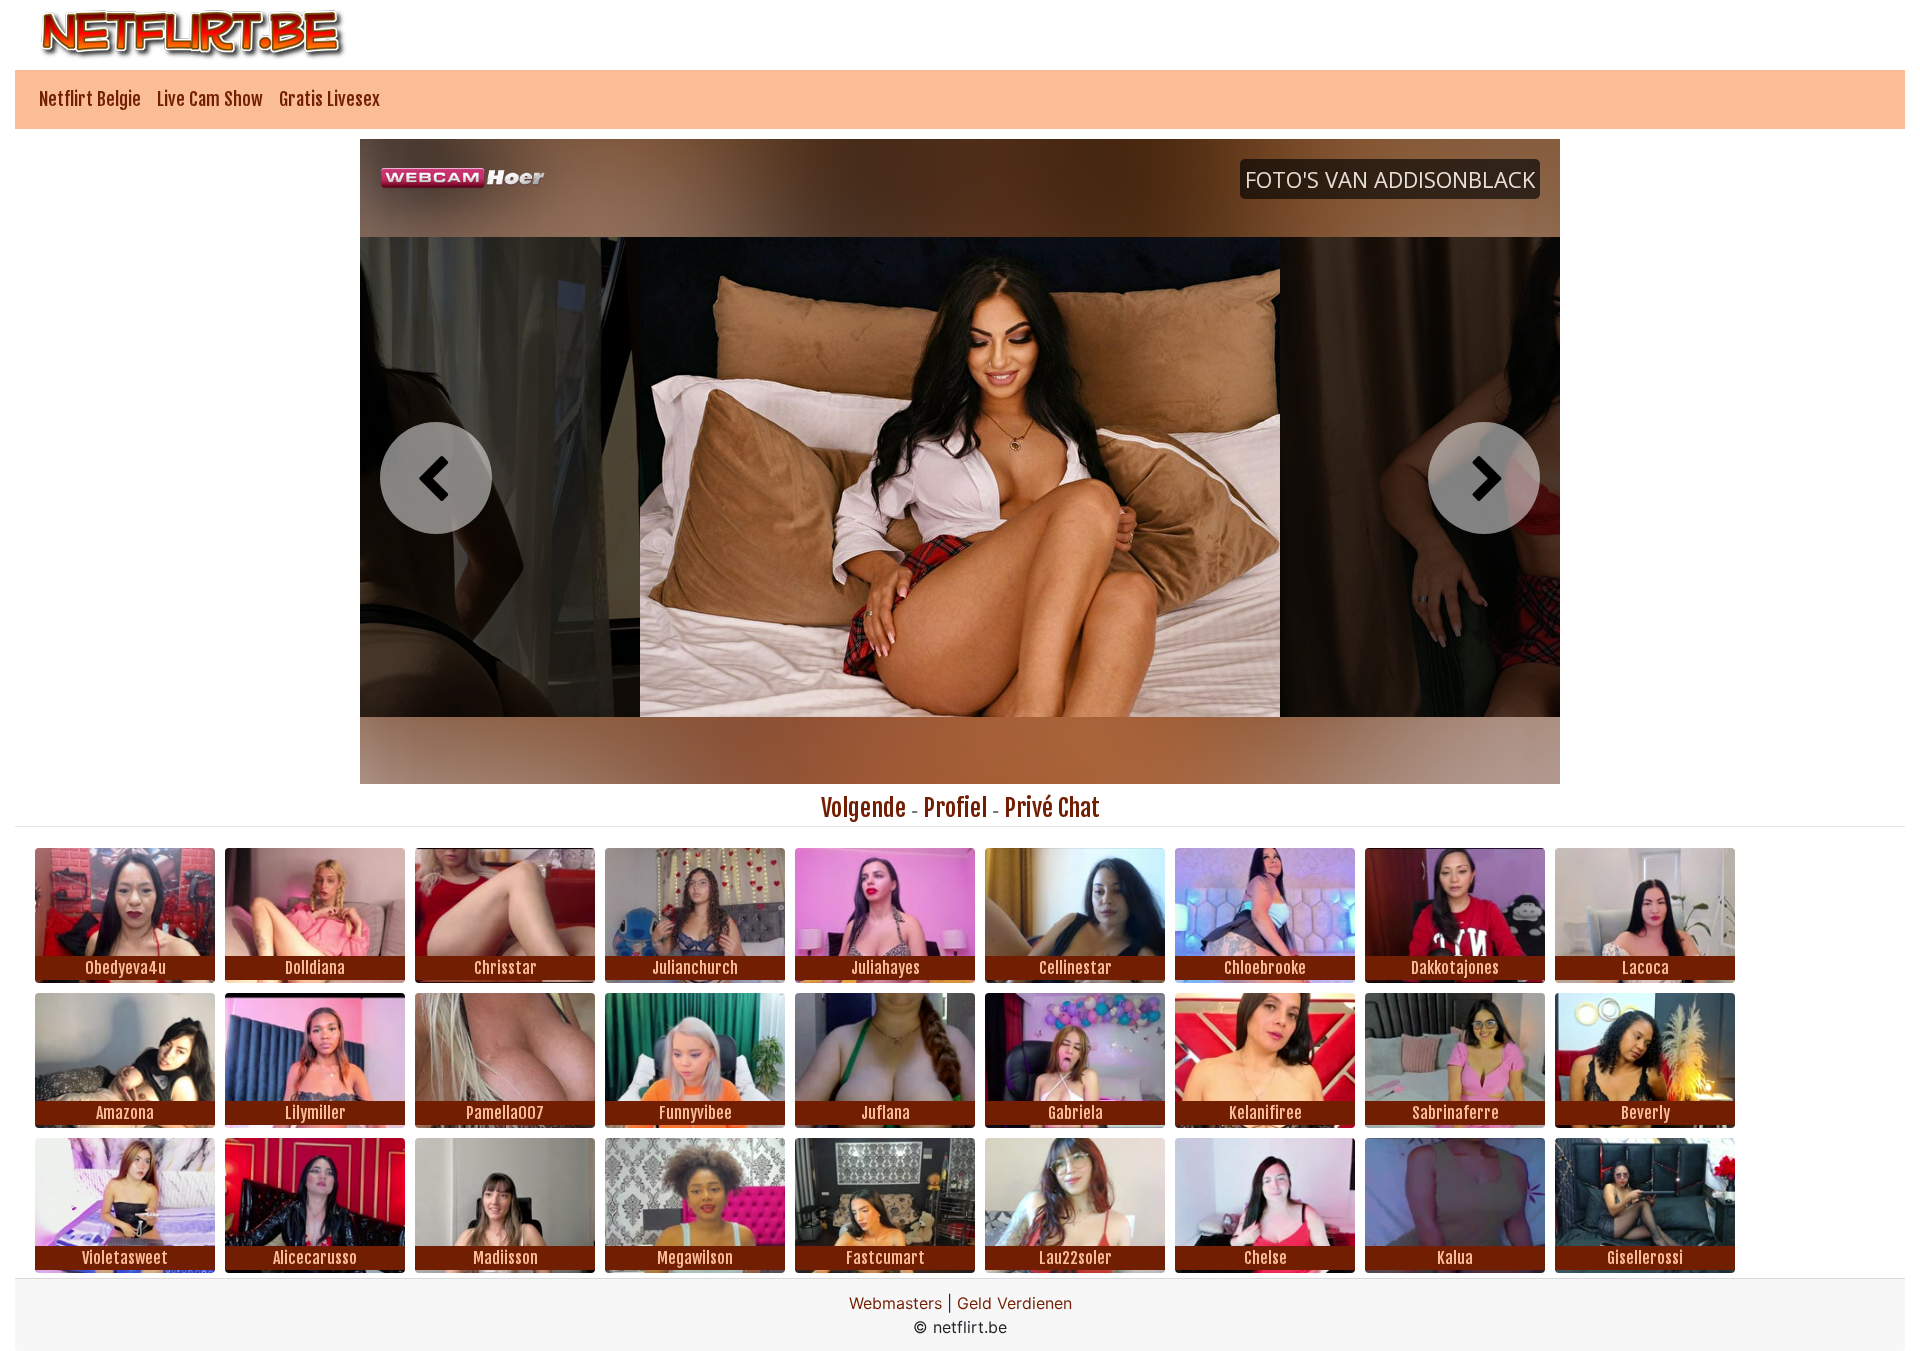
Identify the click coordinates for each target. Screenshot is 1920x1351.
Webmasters (895, 1303)
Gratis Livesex (329, 99)
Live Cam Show (210, 99)
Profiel (955, 808)
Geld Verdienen (1014, 1303)
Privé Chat (1052, 808)
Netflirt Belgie (90, 99)
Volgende (863, 808)
